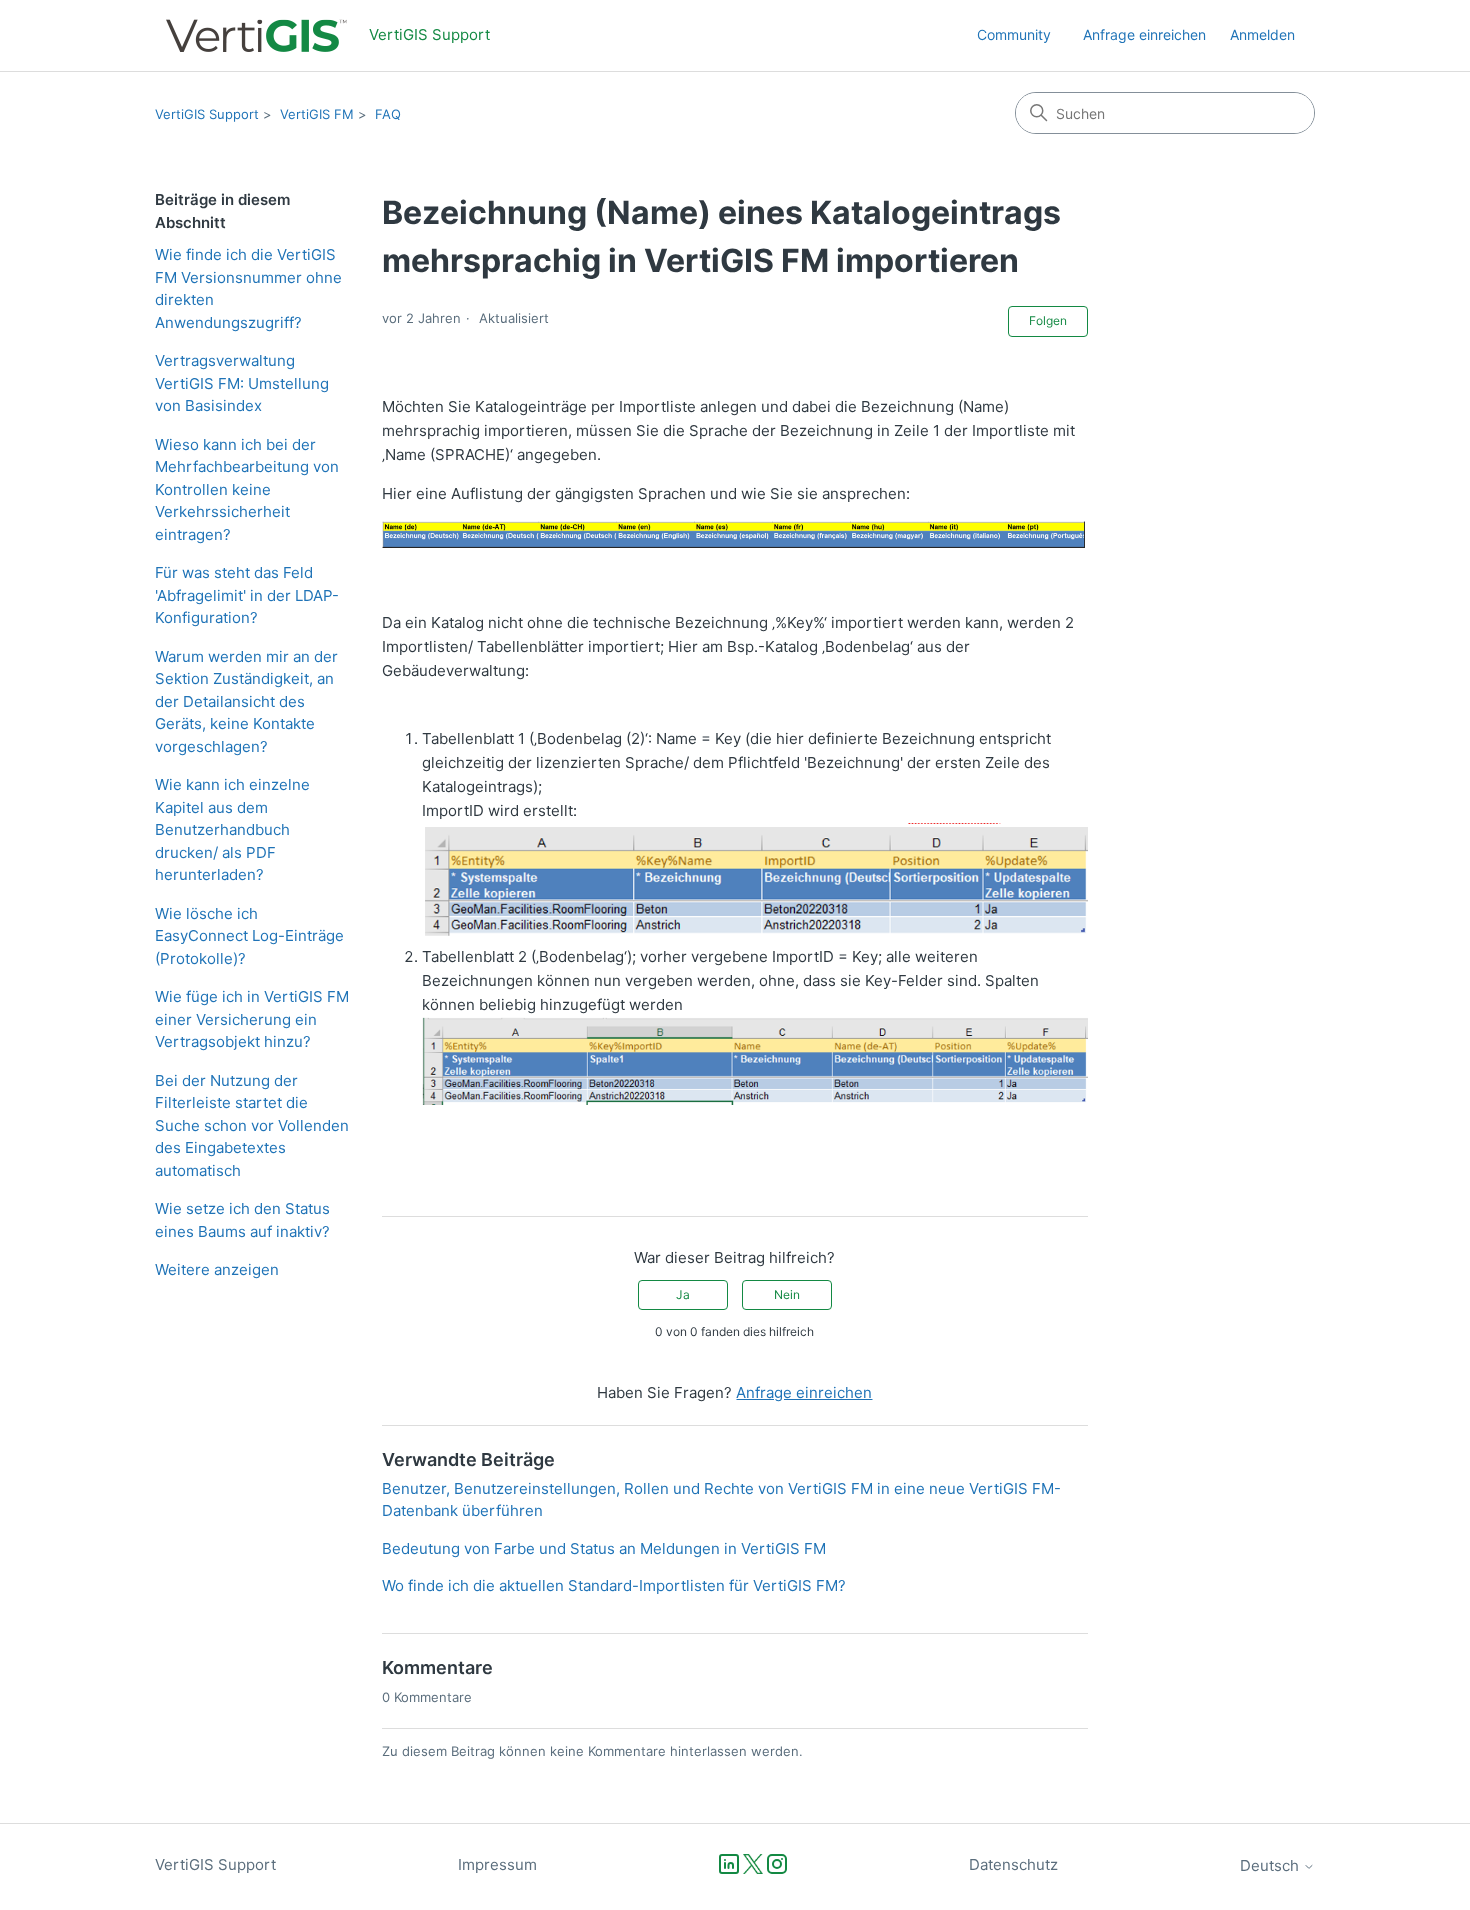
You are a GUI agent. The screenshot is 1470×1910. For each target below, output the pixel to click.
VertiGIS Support (207, 114)
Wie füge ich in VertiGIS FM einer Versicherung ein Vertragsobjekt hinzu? (252, 1019)
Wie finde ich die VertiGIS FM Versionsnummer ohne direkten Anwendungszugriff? (248, 288)
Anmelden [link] (1262, 34)
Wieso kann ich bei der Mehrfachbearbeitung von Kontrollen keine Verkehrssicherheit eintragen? (247, 489)
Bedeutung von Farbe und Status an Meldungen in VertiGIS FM (604, 1548)
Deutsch (1271, 1865)
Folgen (1048, 320)
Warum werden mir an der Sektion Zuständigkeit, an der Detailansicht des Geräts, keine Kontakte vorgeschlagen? (246, 701)
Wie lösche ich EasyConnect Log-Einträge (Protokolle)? (249, 936)
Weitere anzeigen (217, 1269)
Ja (683, 1294)
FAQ (388, 114)
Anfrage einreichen (1144, 34)
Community (1014, 34)
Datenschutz (1013, 1864)
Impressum (497, 1864)
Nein (787, 1294)
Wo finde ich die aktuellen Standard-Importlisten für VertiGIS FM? (614, 1585)
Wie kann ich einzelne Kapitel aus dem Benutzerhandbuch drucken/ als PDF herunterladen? (232, 829)
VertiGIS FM (317, 114)
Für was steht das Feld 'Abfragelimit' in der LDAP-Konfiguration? (247, 595)
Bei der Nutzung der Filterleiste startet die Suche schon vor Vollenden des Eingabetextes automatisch (252, 1125)
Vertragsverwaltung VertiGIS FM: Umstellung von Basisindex (242, 383)
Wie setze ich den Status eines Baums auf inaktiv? (242, 1220)
